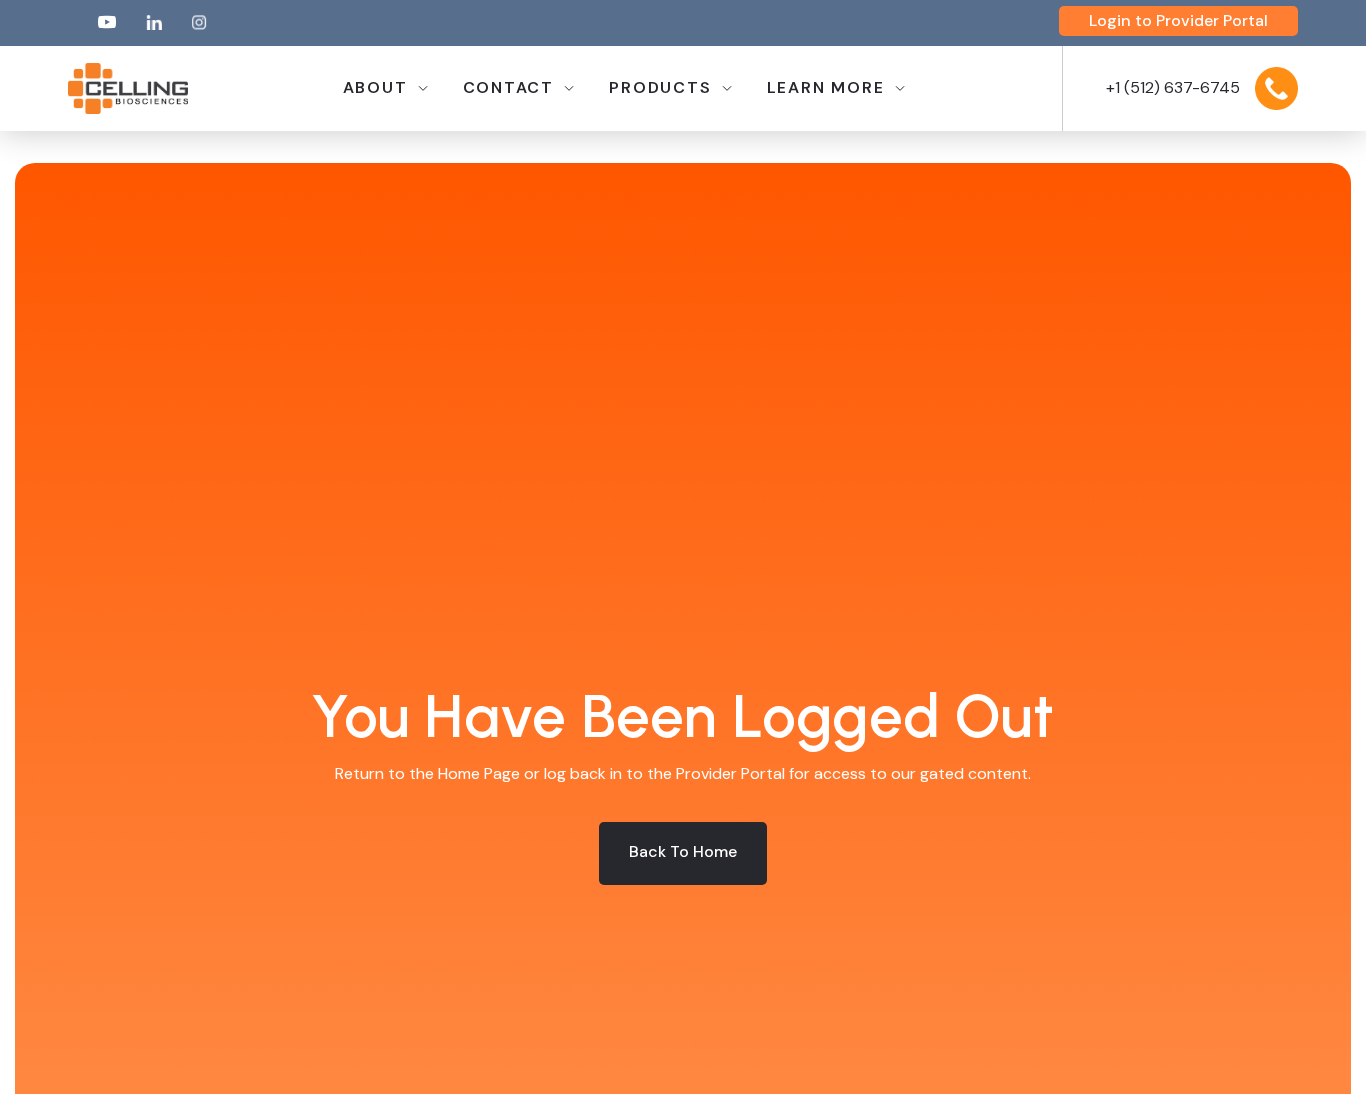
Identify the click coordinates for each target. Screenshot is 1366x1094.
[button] (385, 88)
